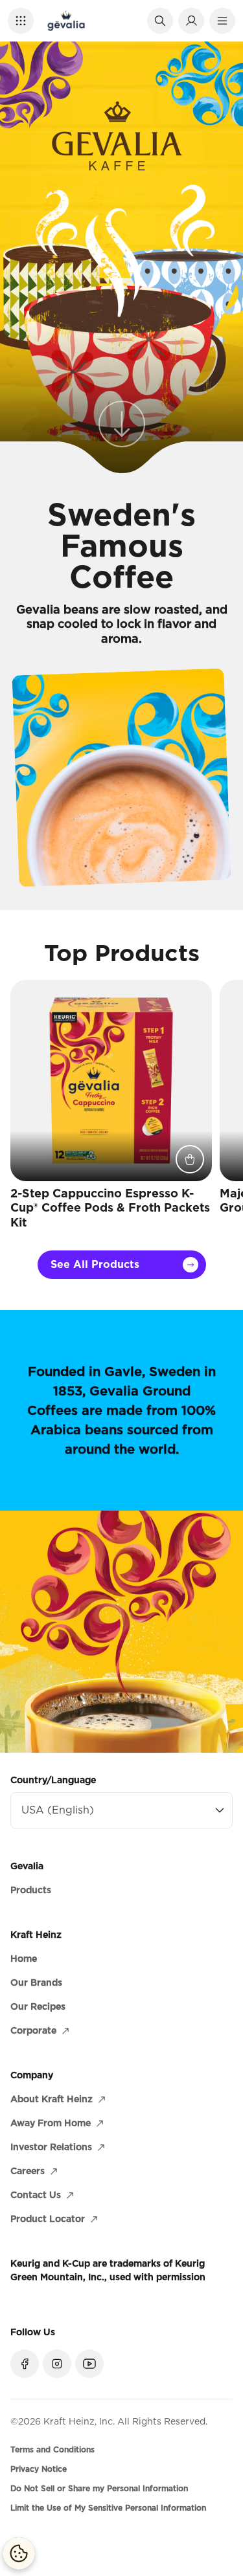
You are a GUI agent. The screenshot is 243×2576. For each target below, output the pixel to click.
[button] (21, 21)
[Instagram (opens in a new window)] (57, 2364)
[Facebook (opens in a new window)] (25, 2364)
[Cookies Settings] (19, 2553)
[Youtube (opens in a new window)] (89, 2364)
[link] (122, 428)
